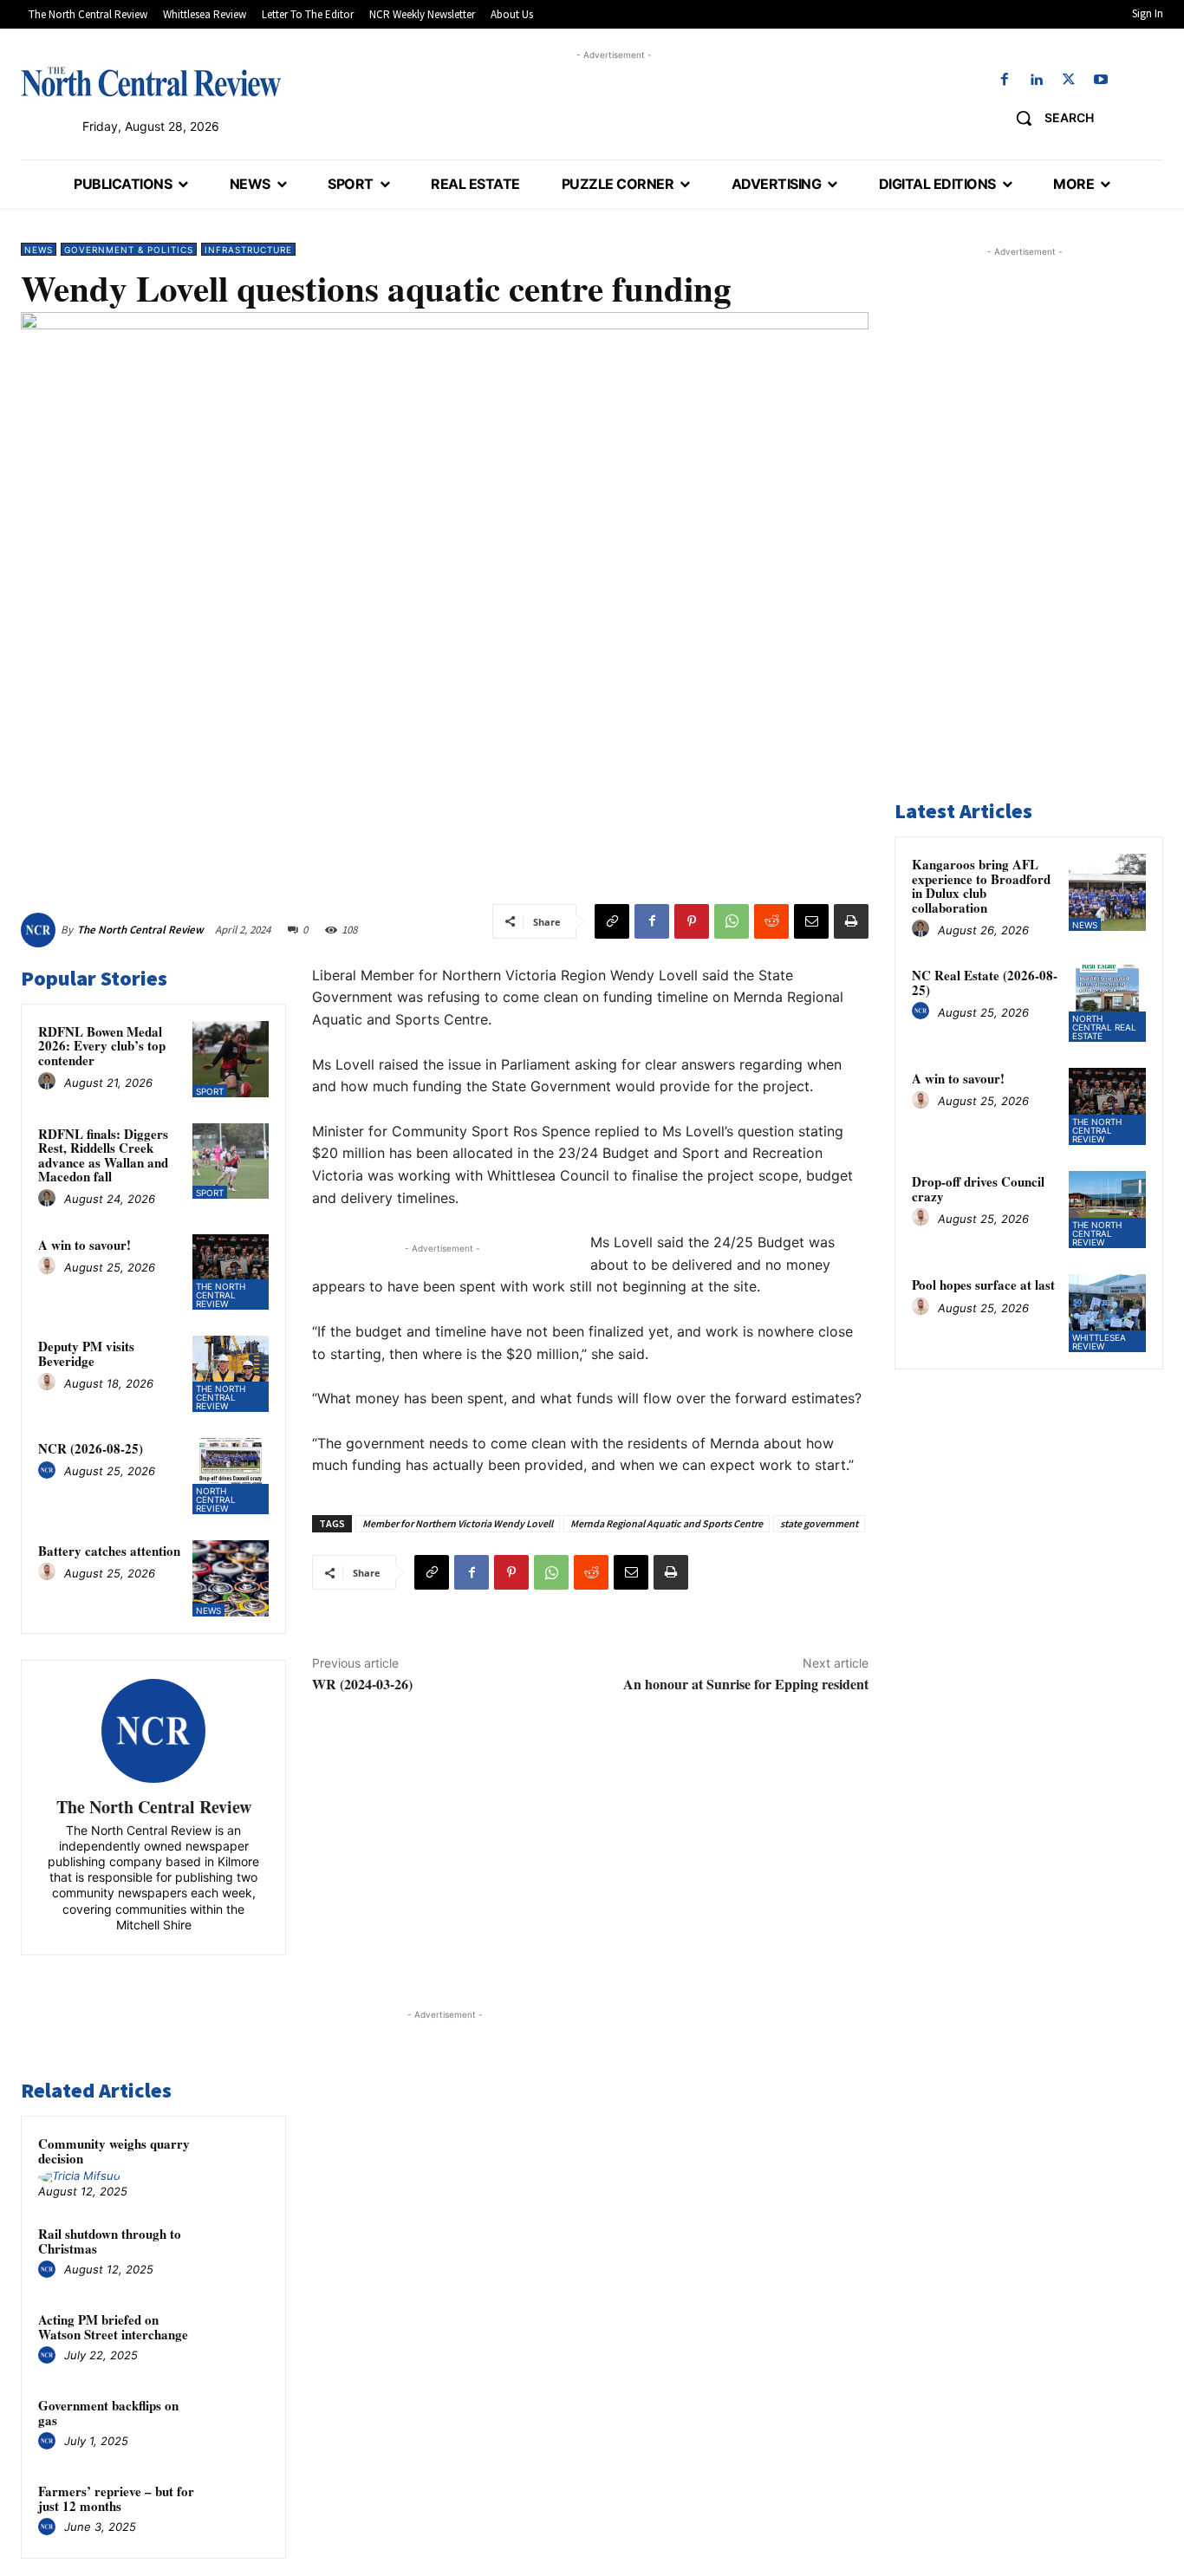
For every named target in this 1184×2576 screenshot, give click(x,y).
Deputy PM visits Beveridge (86, 1353)
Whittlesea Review (1099, 1342)
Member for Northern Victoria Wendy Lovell (458, 1523)
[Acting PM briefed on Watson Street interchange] (239, 2339)
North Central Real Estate (1104, 1027)
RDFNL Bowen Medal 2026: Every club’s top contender (102, 1046)
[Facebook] (1004, 80)
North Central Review (216, 1499)
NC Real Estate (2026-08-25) (985, 982)
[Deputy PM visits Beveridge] (231, 1374)
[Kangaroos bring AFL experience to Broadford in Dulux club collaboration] (1107, 892)
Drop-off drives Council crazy (978, 1189)
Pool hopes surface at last (983, 1285)
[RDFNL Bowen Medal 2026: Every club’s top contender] (231, 1059)
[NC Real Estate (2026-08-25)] (1107, 1003)
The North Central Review (140, 930)
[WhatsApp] (732, 921)
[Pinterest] (692, 921)
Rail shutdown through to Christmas (110, 2241)
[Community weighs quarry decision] (239, 2163)
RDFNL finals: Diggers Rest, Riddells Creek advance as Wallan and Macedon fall (103, 1155)
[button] (1048, 118)
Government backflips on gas (108, 2413)
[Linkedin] (1036, 80)
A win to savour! (85, 1245)
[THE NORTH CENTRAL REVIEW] (151, 81)
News (39, 250)
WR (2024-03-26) (362, 1684)
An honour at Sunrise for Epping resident (746, 1684)
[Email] (811, 921)
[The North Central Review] (41, 930)
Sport (210, 1091)
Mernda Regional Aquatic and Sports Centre (667, 1523)
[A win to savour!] (231, 1272)
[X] (1069, 80)
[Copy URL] (612, 921)
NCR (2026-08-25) (91, 1448)
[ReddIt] (771, 921)
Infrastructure (248, 250)
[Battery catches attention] (231, 1578)
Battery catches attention (109, 1551)
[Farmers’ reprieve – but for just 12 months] (239, 2511)
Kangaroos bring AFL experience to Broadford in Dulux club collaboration (981, 886)
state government (819, 1523)
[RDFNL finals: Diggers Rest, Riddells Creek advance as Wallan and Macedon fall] (231, 1161)
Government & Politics (129, 250)
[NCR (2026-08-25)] (231, 1476)
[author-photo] (49, 1082)
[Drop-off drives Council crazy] (1107, 1210)
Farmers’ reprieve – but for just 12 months (116, 2498)
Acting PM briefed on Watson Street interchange (113, 2327)
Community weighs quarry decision (114, 2151)
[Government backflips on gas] (239, 2425)
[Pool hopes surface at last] (1107, 1313)
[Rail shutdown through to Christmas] (239, 2253)
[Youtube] (1101, 80)
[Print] (851, 921)
